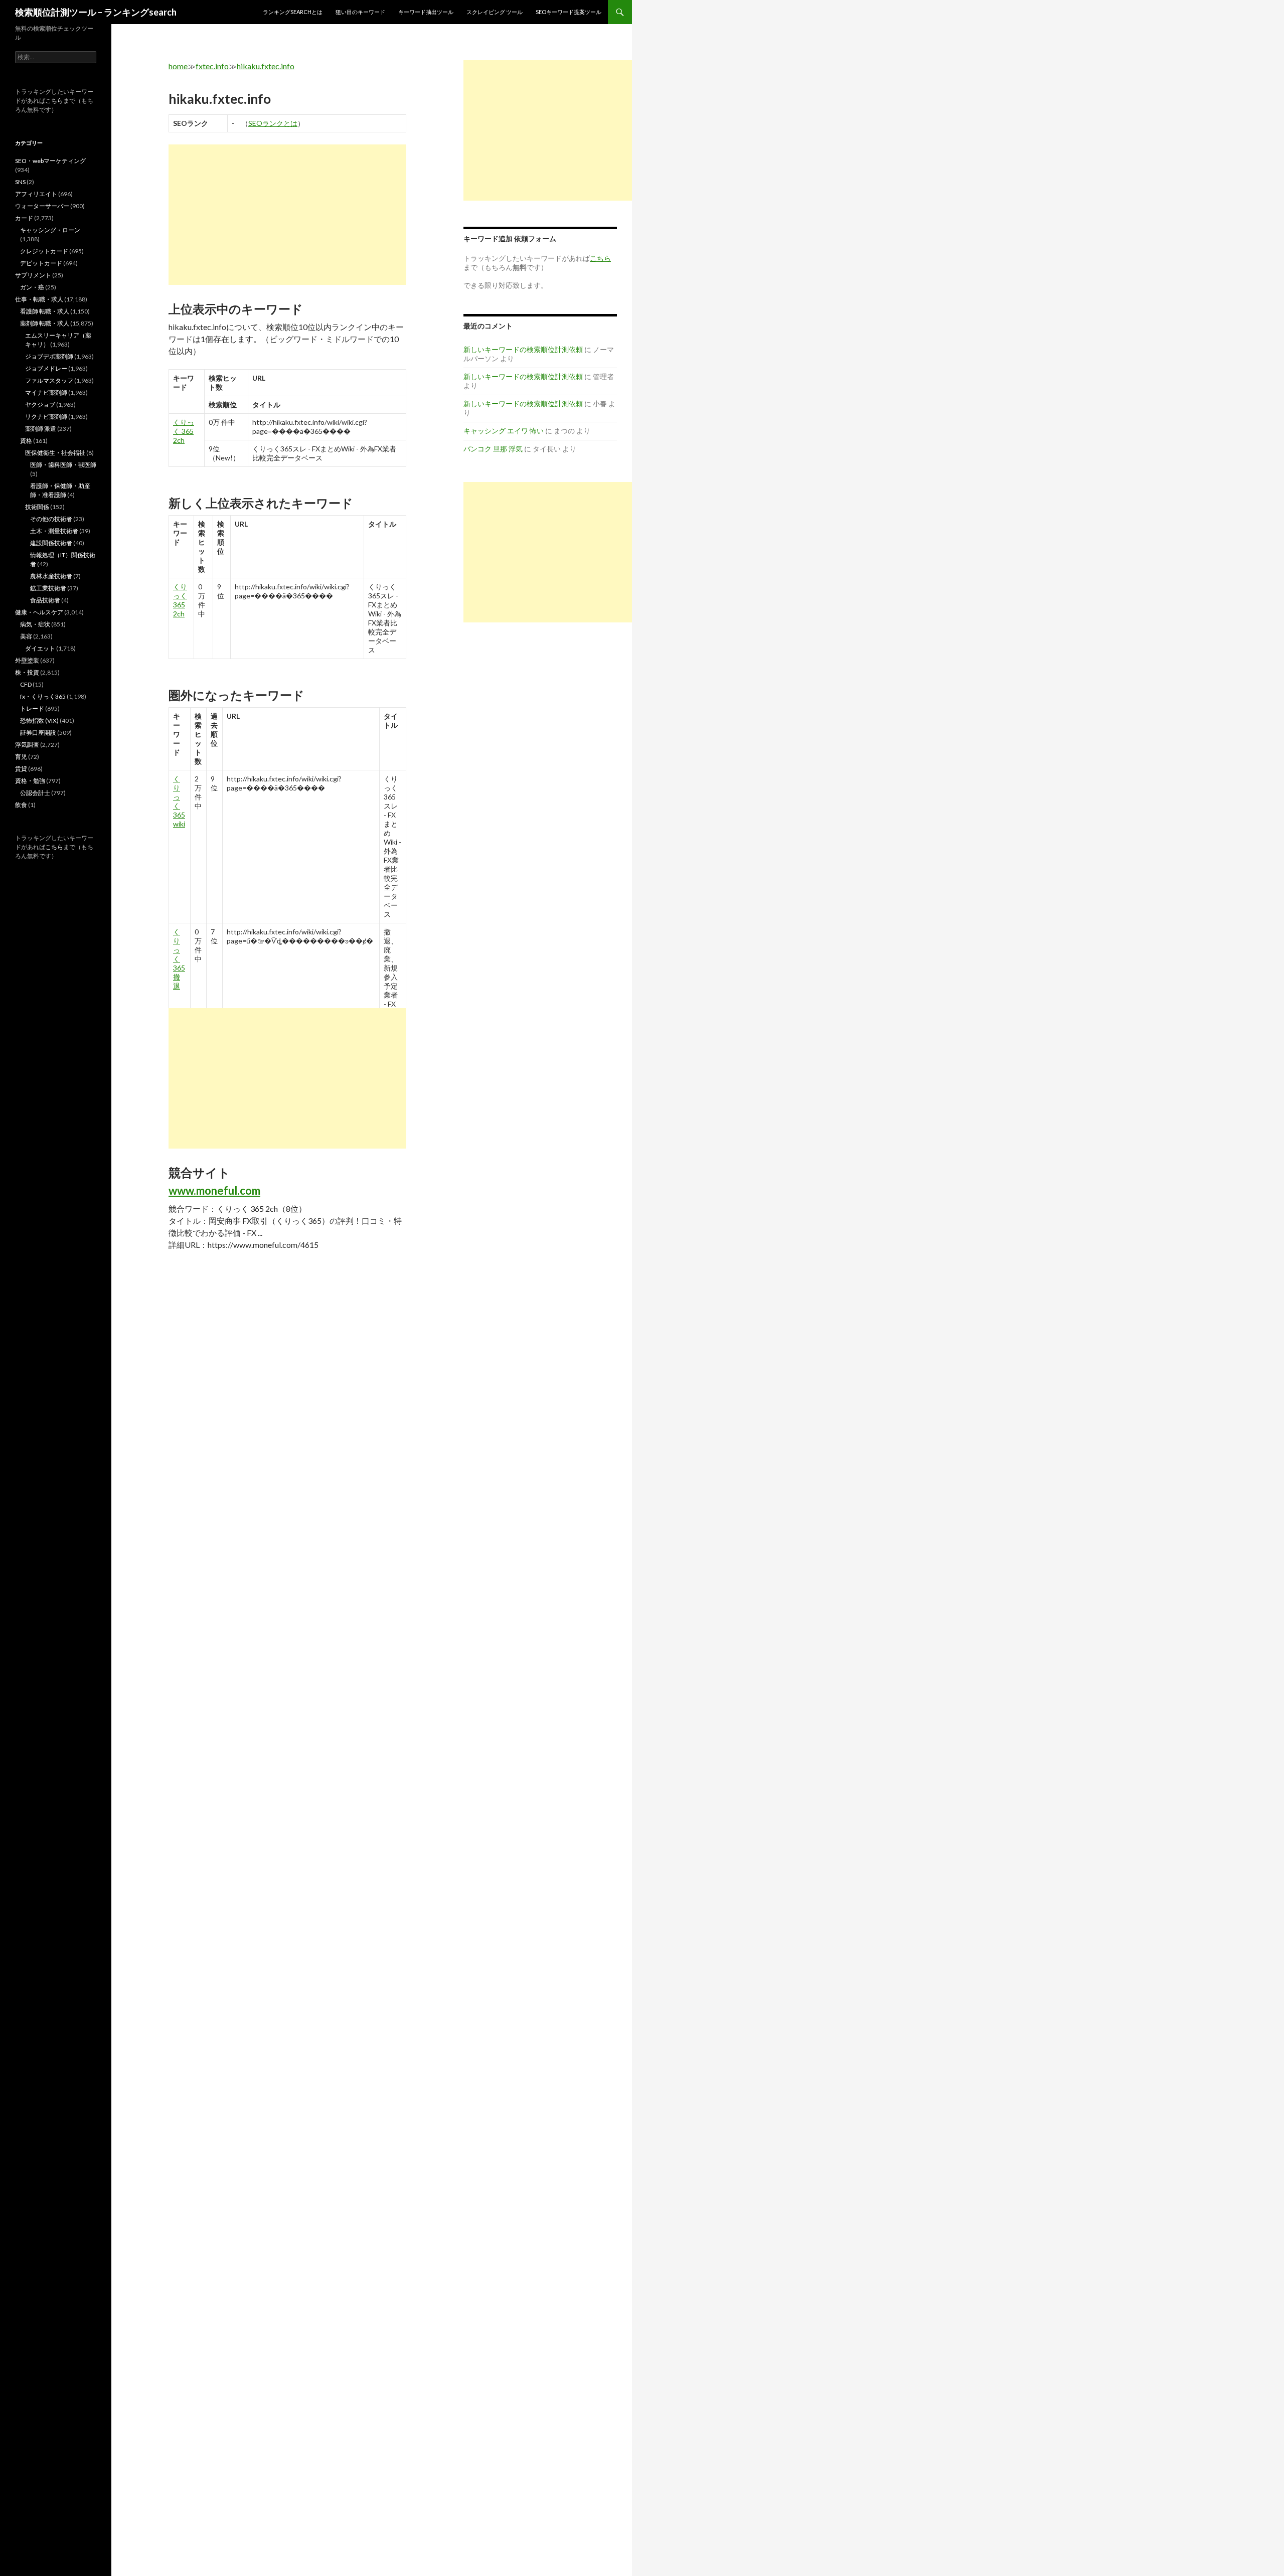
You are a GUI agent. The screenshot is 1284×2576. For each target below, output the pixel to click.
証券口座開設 (38, 733)
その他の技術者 (51, 519)
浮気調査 (27, 745)
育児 (21, 757)
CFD (26, 684)
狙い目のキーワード (360, 12)
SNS (20, 182)
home (178, 66)
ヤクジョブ (40, 405)
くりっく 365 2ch (184, 431)
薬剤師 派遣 (41, 429)
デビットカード (41, 263)
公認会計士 (35, 793)
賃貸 (21, 769)
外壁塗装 (27, 660)
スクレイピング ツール (495, 12)
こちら (54, 101)
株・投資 (27, 672)
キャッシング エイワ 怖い (504, 431)
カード (24, 218)
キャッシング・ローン (50, 230)
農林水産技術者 (51, 576)
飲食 (21, 805)
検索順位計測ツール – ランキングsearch (96, 12)
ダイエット (40, 648)
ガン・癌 (32, 287)
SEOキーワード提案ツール (569, 12)
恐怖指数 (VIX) (39, 720)
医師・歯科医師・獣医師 (63, 465)
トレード (32, 708)
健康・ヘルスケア (39, 612)
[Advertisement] (287, 215)
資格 (26, 441)
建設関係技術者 (51, 543)
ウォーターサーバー (42, 206)
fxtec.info (212, 66)
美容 (26, 636)
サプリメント (33, 275)
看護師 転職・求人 (45, 311)
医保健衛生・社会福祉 (55, 453)
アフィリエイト (36, 194)
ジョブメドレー (46, 368)
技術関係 (37, 507)
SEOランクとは (273, 123)
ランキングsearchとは (293, 12)
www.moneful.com (214, 1190)
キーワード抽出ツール (426, 12)
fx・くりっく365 (43, 696)
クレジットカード (44, 251)
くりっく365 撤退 (179, 959)
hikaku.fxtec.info (266, 66)
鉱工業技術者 (48, 588)
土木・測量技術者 (54, 531)
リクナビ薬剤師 (46, 417)
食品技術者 (45, 600)
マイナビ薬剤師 (46, 392)
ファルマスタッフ (49, 380)
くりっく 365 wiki (179, 801)
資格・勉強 (30, 781)
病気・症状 (35, 624)
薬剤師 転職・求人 (45, 323)
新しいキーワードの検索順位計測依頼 (523, 349)
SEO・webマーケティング (50, 161)
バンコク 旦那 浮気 (493, 449)
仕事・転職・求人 (39, 299)
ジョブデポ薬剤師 (49, 356)
